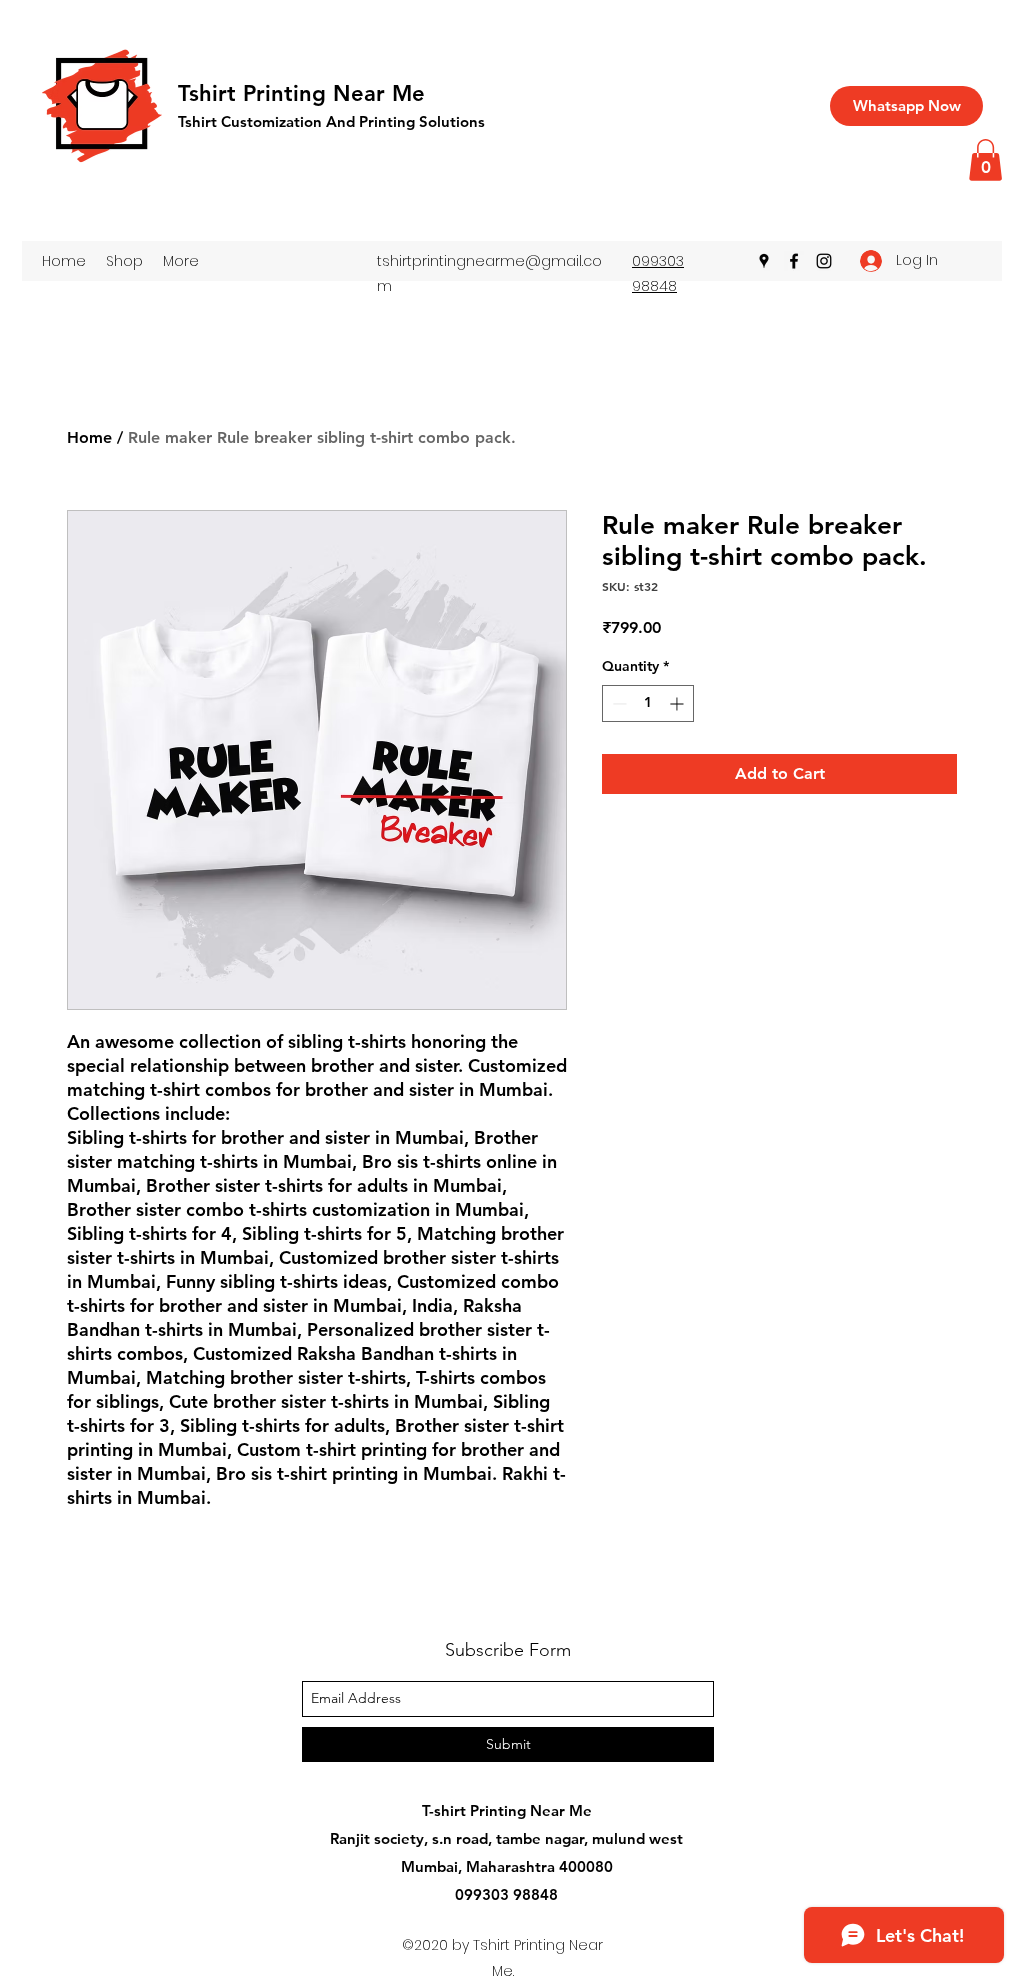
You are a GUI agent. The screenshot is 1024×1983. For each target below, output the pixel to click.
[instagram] (824, 261)
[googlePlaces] (764, 261)
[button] (985, 160)
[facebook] (794, 261)
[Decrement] (617, 703)
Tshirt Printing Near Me (301, 93)
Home (89, 437)
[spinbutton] (648, 703)
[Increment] (678, 703)
